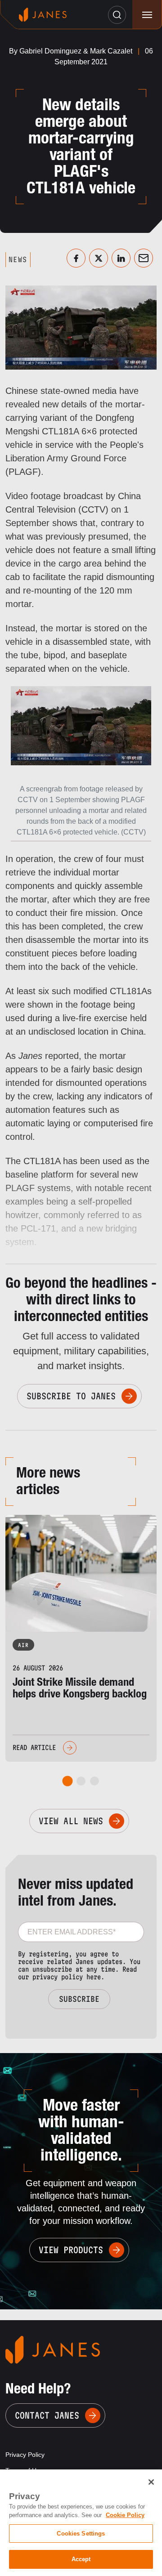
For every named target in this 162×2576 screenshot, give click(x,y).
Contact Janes (47, 2415)
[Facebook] (76, 258)
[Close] (151, 2482)
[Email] (144, 258)
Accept (81, 2559)
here (94, 1977)
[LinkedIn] (121, 258)
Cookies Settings (81, 2534)
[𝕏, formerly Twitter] (99, 258)
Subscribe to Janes (71, 1396)
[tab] (68, 1781)
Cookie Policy (125, 2515)
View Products (71, 2250)
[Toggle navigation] (147, 15)
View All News (71, 1821)
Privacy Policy (25, 2455)
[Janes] (43, 15)
